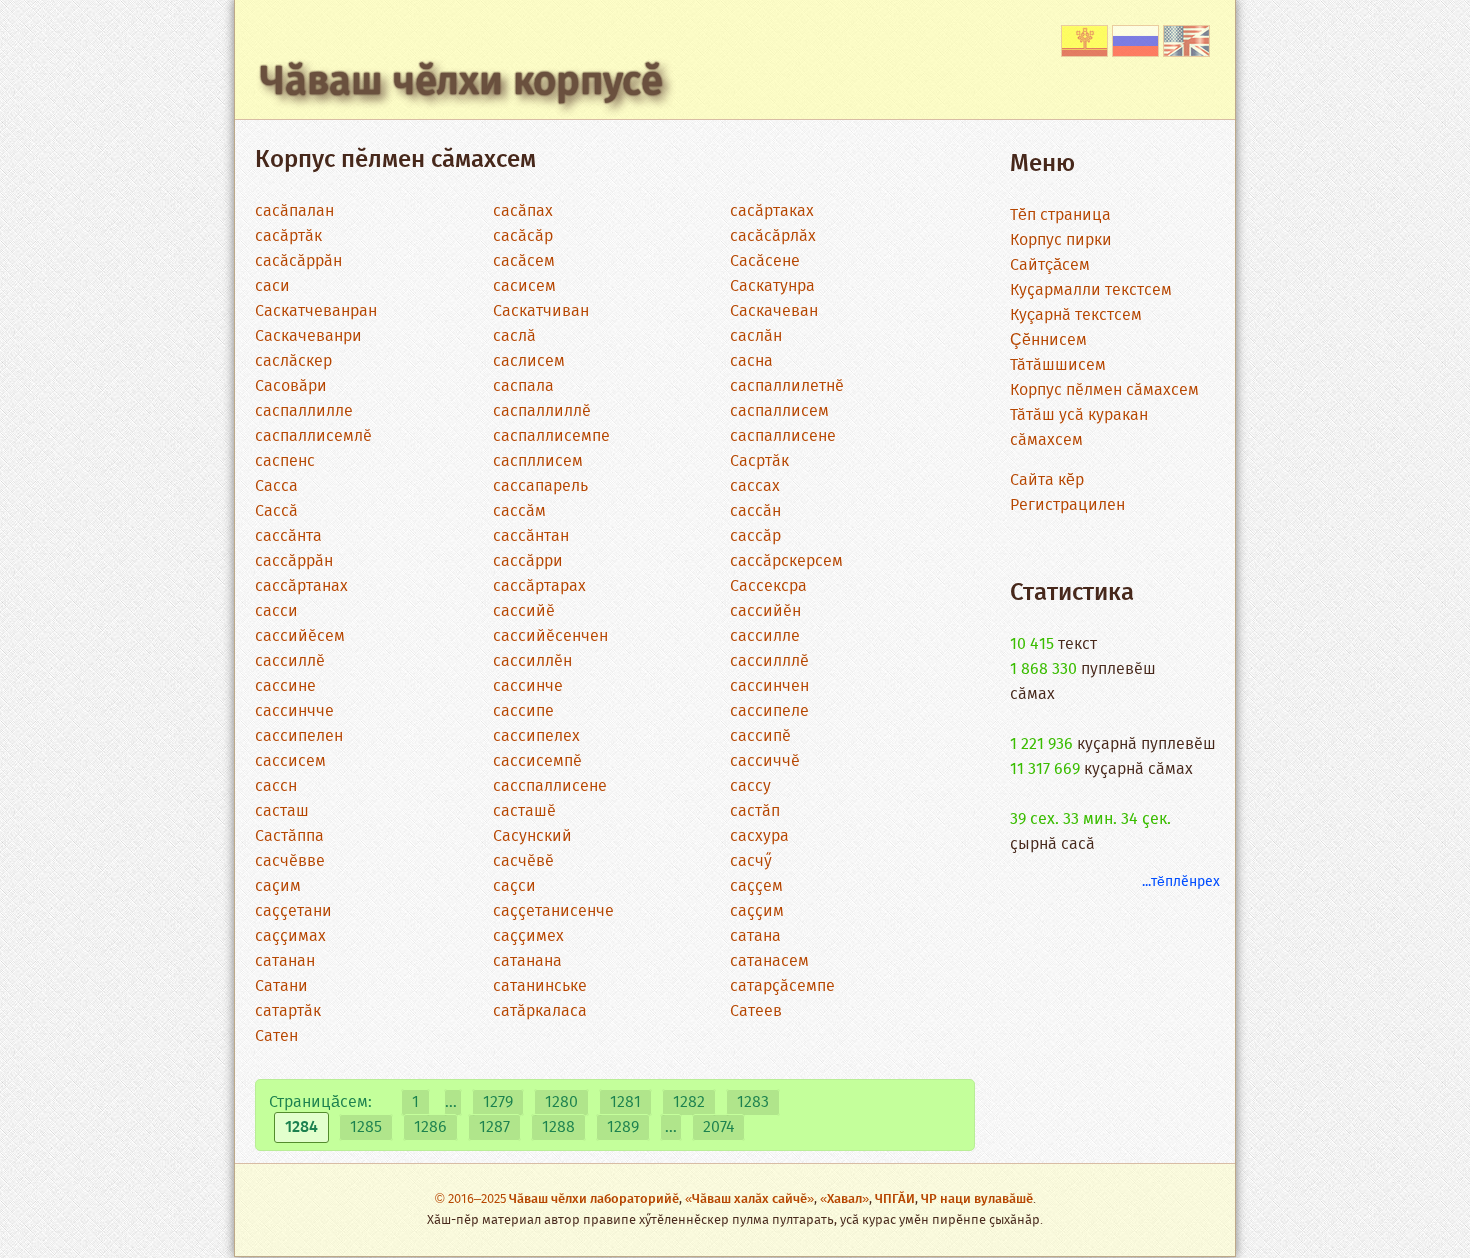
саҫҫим (757, 911)
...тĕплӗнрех (1181, 882)
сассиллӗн (532, 661)
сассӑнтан (531, 536)
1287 (494, 1127)
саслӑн (756, 336)
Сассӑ (276, 511)
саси (272, 286)
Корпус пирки (1061, 240)
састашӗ (524, 811)
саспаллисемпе (551, 436)
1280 (561, 1102)
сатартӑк (288, 1011)
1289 (623, 1127)
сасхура (759, 836)
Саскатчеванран (316, 311)
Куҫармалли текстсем (1091, 290)
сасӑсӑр (523, 236)
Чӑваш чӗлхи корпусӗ (461, 83)
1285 (366, 1127)
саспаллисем (779, 411)
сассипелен (299, 736)
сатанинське (540, 986)
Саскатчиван (541, 311)
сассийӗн (765, 611)
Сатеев (756, 1011)
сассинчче (294, 711)
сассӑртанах (301, 586)
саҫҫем (756, 886)
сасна (751, 361)
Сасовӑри (291, 386)
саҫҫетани (293, 911)
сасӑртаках (772, 211)
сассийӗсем (300, 636)
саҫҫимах (290, 936)
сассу (750, 786)
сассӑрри (528, 561)
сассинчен (769, 686)
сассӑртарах (539, 586)
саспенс (285, 461)
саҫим (278, 886)
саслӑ (514, 336)
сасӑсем (524, 261)
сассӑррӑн (294, 561)
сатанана (527, 961)
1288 (558, 1127)
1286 (430, 1127)
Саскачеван (774, 311)
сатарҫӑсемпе (782, 986)
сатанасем (769, 961)
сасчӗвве (290, 861)
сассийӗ (524, 611)
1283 (753, 1102)
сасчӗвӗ (523, 861)
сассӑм (519, 511)
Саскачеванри (308, 336)
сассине (285, 686)
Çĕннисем (1048, 340)
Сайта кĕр (1047, 480)
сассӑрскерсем (786, 561)
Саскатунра (772, 286)
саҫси (514, 886)
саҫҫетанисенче (553, 911)
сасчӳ (751, 861)
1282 (689, 1102)
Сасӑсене (765, 261)
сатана (755, 936)
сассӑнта (288, 536)
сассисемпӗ (537, 761)
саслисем (529, 361)
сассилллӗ (769, 661)
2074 (718, 1127)
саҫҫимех (528, 936)
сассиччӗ (765, 761)
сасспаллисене (550, 786)
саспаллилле (304, 411)
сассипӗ (760, 736)
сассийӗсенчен (550, 636)
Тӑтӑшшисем (1058, 365)
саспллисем (538, 461)
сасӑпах (523, 211)
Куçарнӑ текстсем (1076, 315)
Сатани (281, 986)
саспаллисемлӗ (313, 436)
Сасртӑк (759, 461)
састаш (282, 811)
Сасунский (532, 836)
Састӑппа (289, 836)
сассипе (523, 711)
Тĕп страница (1060, 215)
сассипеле (769, 711)
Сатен (276, 1036)
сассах (755, 486)
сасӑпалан (294, 211)
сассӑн (755, 511)
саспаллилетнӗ (787, 386)
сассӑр (755, 536)
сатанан (285, 961)
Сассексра (768, 586)
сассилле (765, 636)
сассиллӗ (290, 661)
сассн (276, 786)
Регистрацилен (1067, 505)
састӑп (755, 811)
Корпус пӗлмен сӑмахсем (1104, 390)
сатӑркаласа (540, 1011)
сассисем (290, 761)
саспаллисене (783, 436)
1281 (625, 1102)
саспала (523, 386)
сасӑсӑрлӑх (773, 236)
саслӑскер (293, 361)
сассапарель (540, 486)
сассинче (528, 686)
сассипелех (536, 736)
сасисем (524, 286)
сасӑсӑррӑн (298, 261)
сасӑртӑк (288, 236)
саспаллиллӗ (542, 411)
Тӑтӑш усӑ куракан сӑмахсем (1079, 428)
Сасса (276, 486)
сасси (276, 611)
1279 (498, 1102)
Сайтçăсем (1050, 265)
